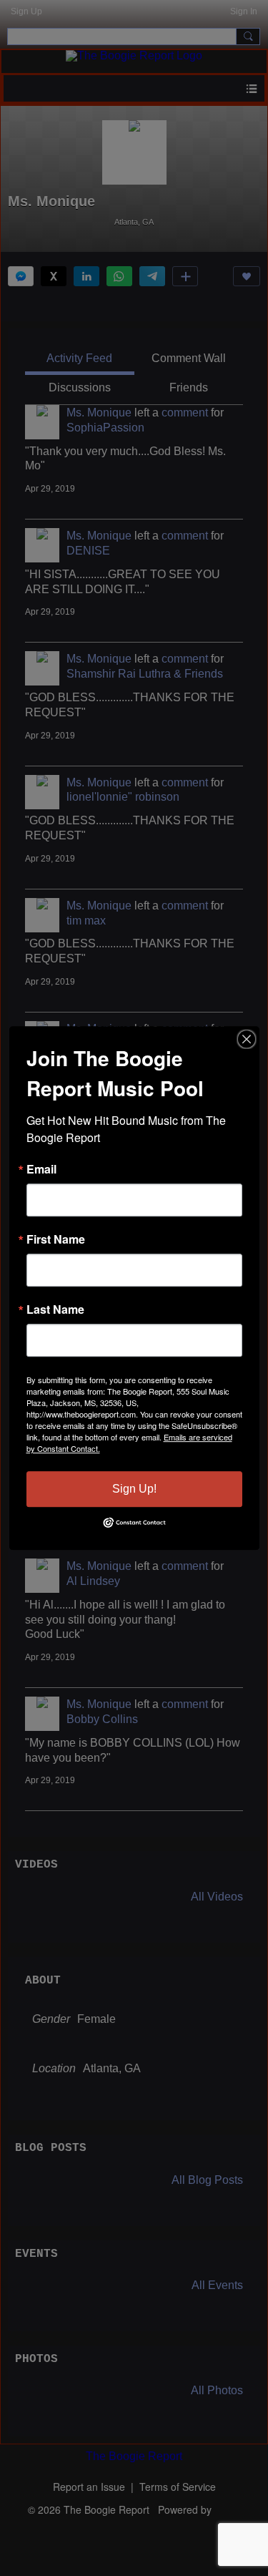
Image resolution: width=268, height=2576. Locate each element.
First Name (56, 1239)
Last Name (55, 1309)
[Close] (247, 1039)
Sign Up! (134, 1489)
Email (41, 1169)
